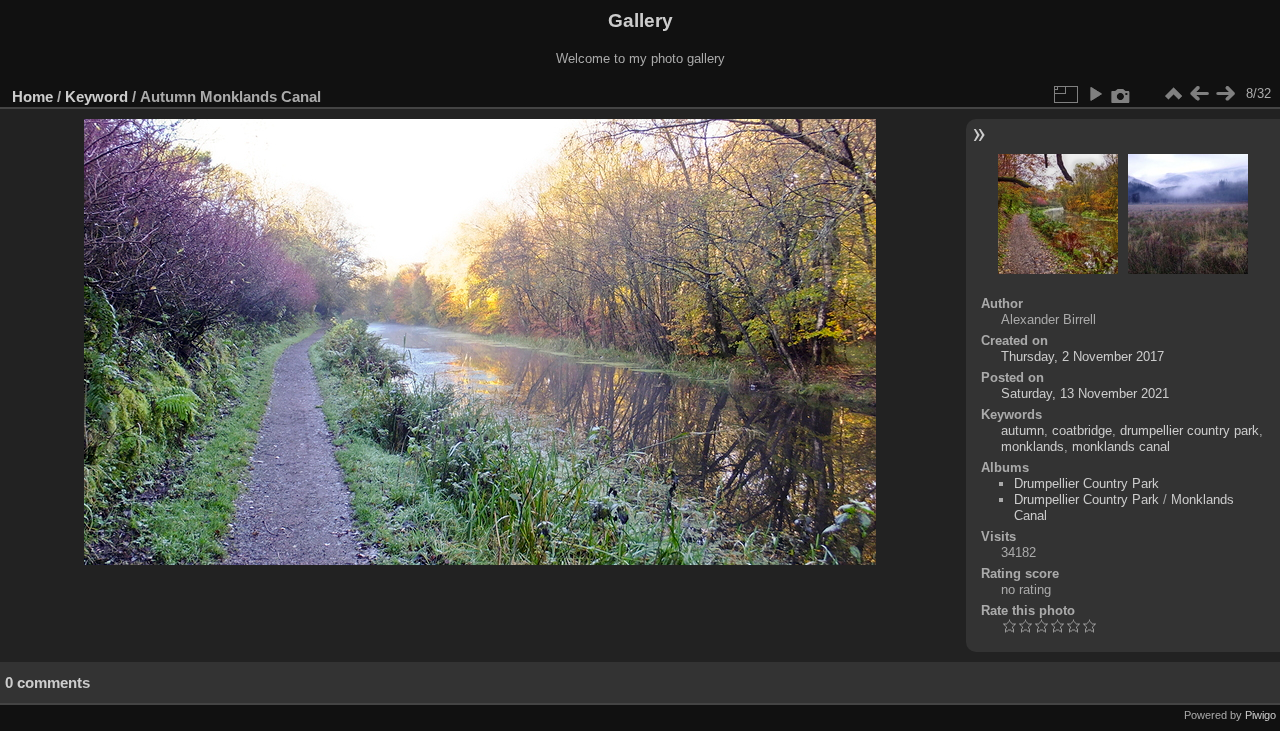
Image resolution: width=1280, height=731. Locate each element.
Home (32, 96)
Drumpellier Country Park (1086, 483)
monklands (1032, 446)
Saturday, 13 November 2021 (1085, 393)
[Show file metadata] (1121, 94)
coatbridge (1082, 430)
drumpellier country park (1189, 430)
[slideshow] (1095, 94)
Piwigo (1260, 715)
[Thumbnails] (1173, 94)
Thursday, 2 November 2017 (1082, 356)
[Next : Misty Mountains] (1225, 94)
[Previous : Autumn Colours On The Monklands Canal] (1199, 94)
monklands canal (1121, 446)
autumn (1022, 430)
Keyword (96, 96)
